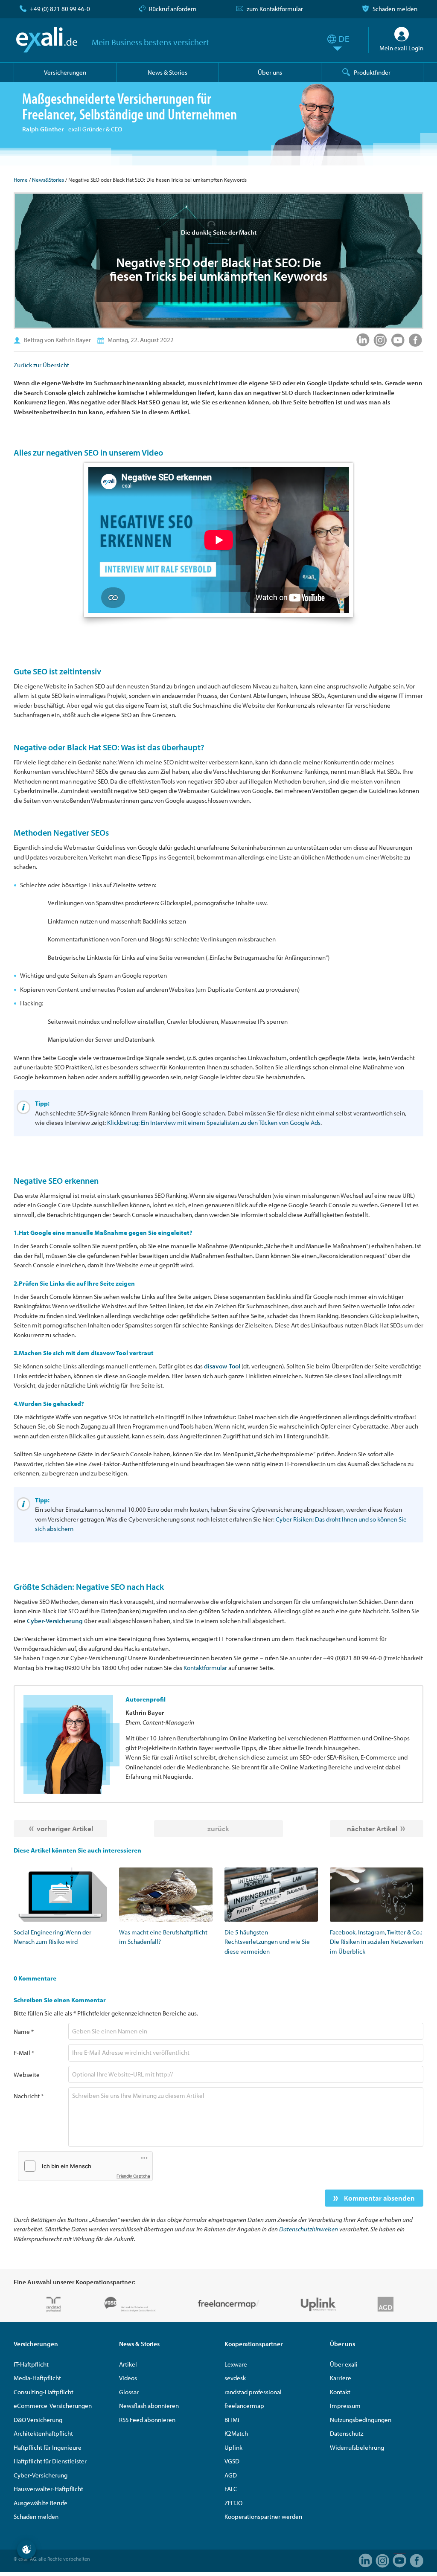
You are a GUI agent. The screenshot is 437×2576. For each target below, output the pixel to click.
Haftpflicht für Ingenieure (48, 2447)
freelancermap (244, 2406)
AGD (231, 2475)
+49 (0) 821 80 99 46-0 (60, 9)
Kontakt (340, 2392)
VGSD (232, 2461)
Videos (128, 2378)
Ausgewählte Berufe (41, 2503)
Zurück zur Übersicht (41, 365)
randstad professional (253, 2392)
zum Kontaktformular (275, 9)
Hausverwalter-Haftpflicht (48, 2489)
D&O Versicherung (38, 2420)
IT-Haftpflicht (31, 2364)
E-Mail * (24, 2053)
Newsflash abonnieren (149, 2406)
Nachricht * (29, 2096)
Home (21, 180)
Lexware (236, 2364)
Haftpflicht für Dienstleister (50, 2461)
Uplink (233, 2447)
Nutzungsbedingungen (361, 2420)
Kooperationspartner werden (263, 2516)
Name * (24, 2031)
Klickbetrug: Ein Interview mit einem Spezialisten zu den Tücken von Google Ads (214, 1122)
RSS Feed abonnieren (147, 2420)
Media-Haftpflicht (37, 2378)
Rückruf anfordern (173, 9)
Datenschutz (347, 2433)
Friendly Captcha (133, 2176)
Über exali (344, 2364)
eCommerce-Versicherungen (53, 2406)
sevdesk (235, 2378)
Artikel (128, 2364)
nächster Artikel (372, 1828)
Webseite (27, 2075)
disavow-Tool (222, 1366)
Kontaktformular (205, 1668)
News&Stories (48, 180)
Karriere (341, 2378)
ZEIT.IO (233, 2503)
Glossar (129, 2392)
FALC (231, 2489)
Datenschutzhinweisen (309, 2229)
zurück (218, 1828)
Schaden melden (395, 9)
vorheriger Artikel (65, 1828)
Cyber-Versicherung (55, 1621)
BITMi (232, 2420)
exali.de (47, 40)
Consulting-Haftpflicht (44, 2392)
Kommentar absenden (379, 2198)
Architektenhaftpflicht (43, 2433)
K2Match (236, 2433)
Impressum (345, 2406)
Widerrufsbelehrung (357, 2447)
